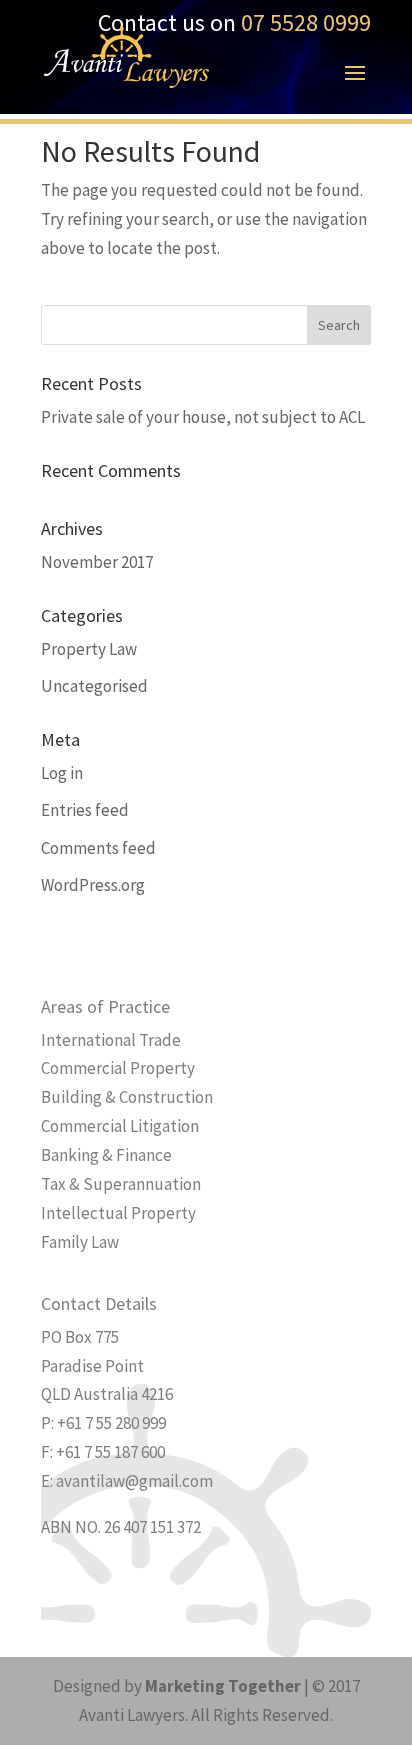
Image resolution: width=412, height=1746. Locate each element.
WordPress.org (93, 885)
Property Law (89, 649)
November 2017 (97, 562)
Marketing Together (223, 1686)
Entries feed (85, 810)
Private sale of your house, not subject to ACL (203, 417)
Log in (62, 773)
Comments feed (98, 848)
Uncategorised (94, 686)
